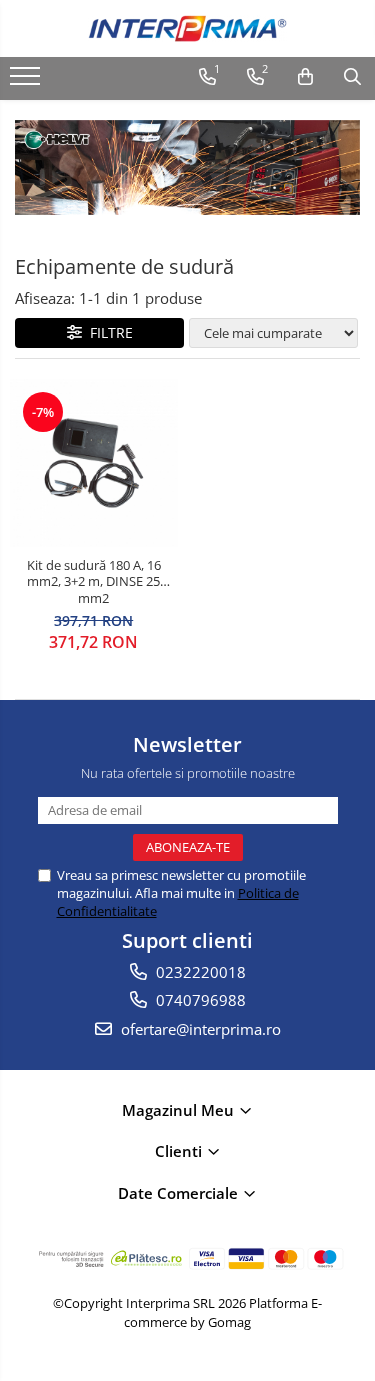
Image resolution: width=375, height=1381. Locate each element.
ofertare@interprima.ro (199, 1029)
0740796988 (199, 1000)
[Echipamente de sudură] (187, 168)
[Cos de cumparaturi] (305, 77)
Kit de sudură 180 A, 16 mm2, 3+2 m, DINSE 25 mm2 (94, 582)
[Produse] (27, 82)
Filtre (107, 332)
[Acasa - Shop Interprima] (188, 28)
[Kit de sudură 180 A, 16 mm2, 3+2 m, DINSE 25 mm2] (94, 463)
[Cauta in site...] (352, 77)
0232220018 (199, 972)
